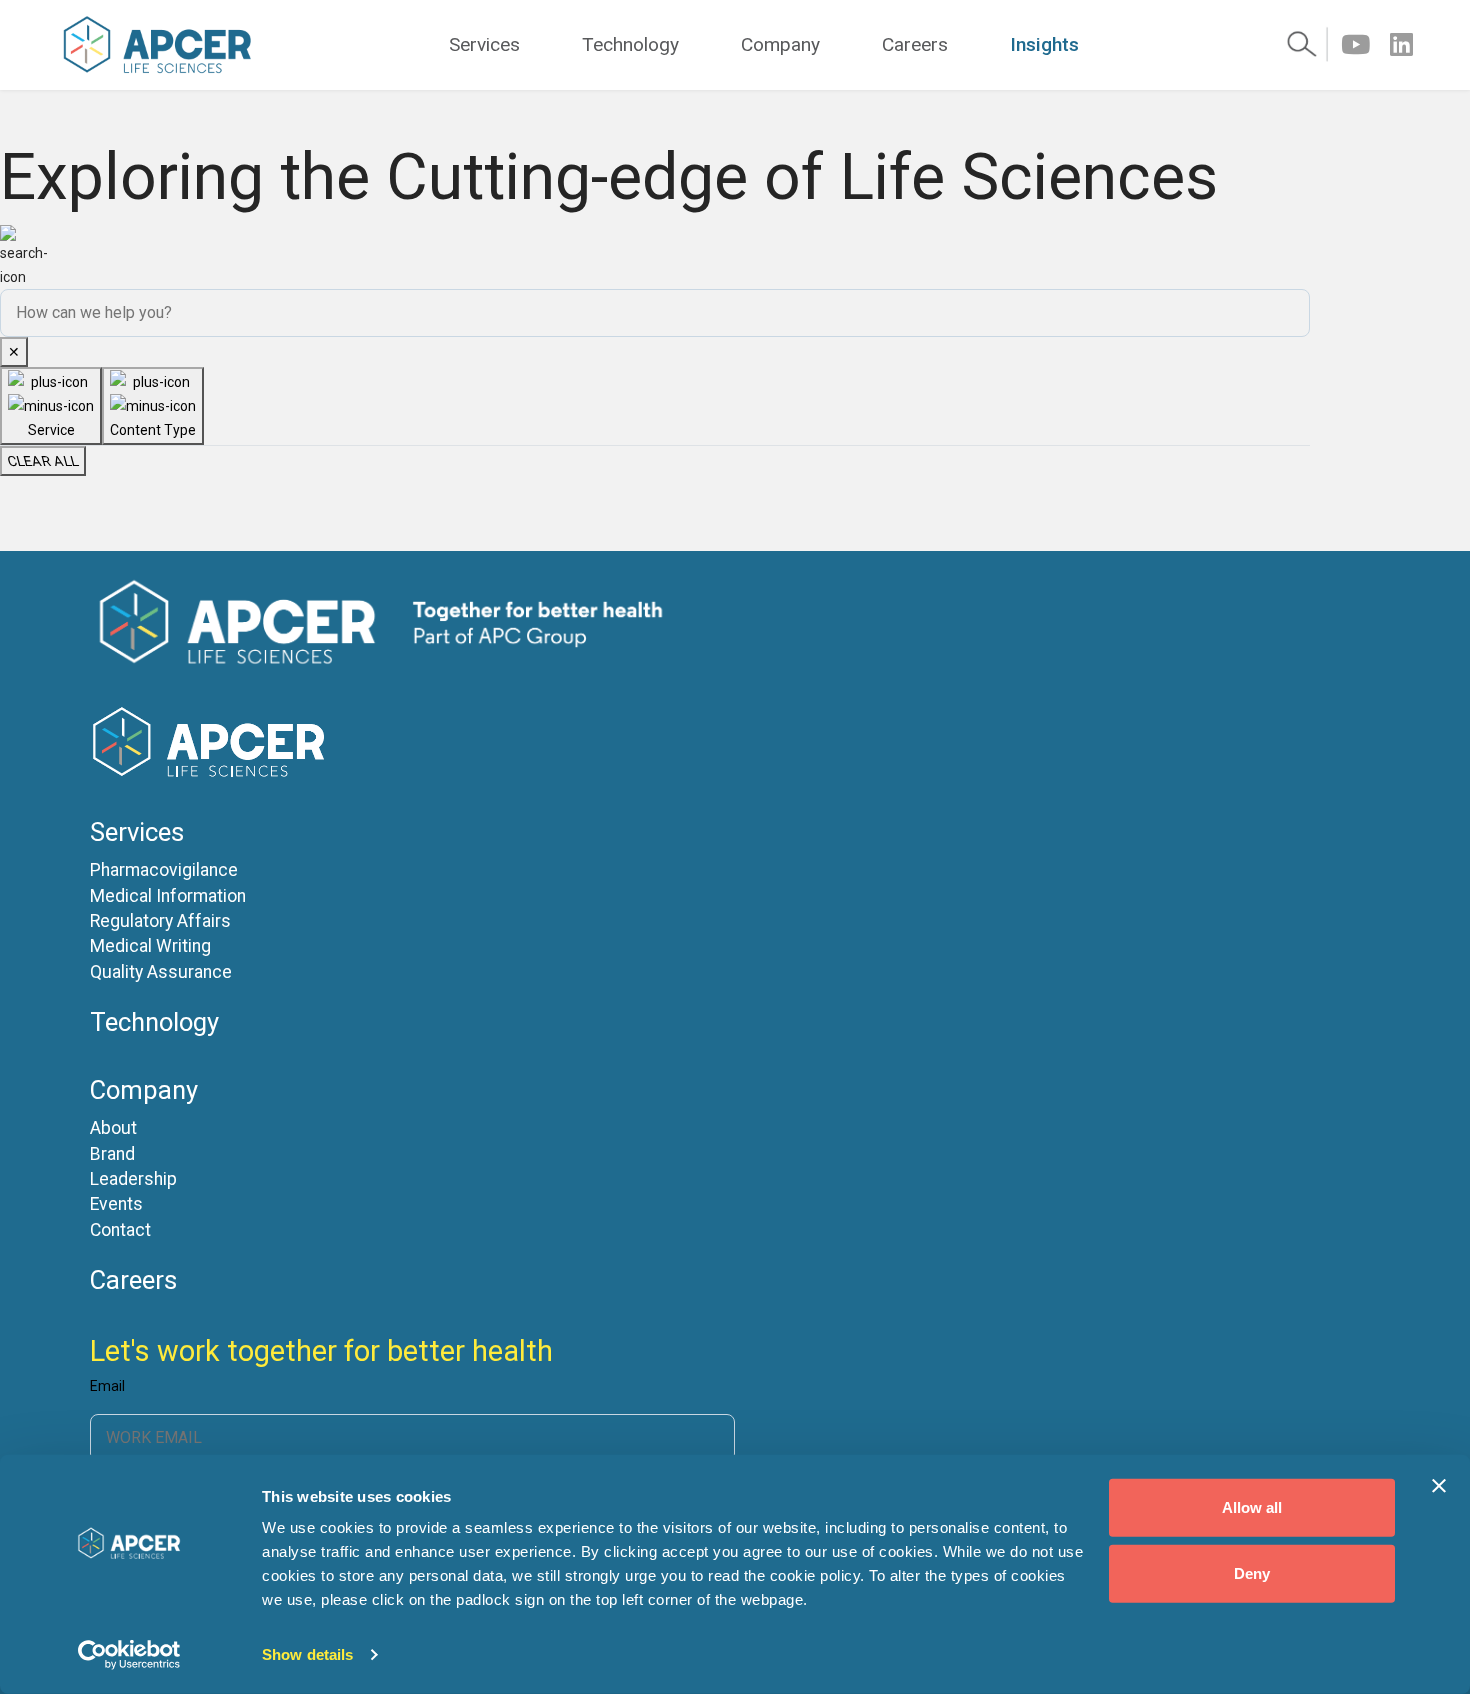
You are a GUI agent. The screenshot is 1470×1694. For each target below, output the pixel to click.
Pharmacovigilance (164, 870)
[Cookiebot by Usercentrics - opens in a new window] (129, 1655)
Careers (915, 44)
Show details (307, 1654)
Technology (630, 44)
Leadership (133, 1179)
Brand (112, 1154)
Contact (120, 1230)
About (113, 1128)
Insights (1044, 44)
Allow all (1252, 1507)
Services (484, 44)
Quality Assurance (161, 972)
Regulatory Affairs (160, 921)
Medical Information (168, 896)
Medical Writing (150, 946)
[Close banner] (1439, 1486)
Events (116, 1204)
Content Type (153, 430)
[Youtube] (1355, 45)
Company (780, 44)
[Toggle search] (1307, 45)
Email (107, 1386)
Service (51, 430)
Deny (1252, 1572)
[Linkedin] (1401, 45)
